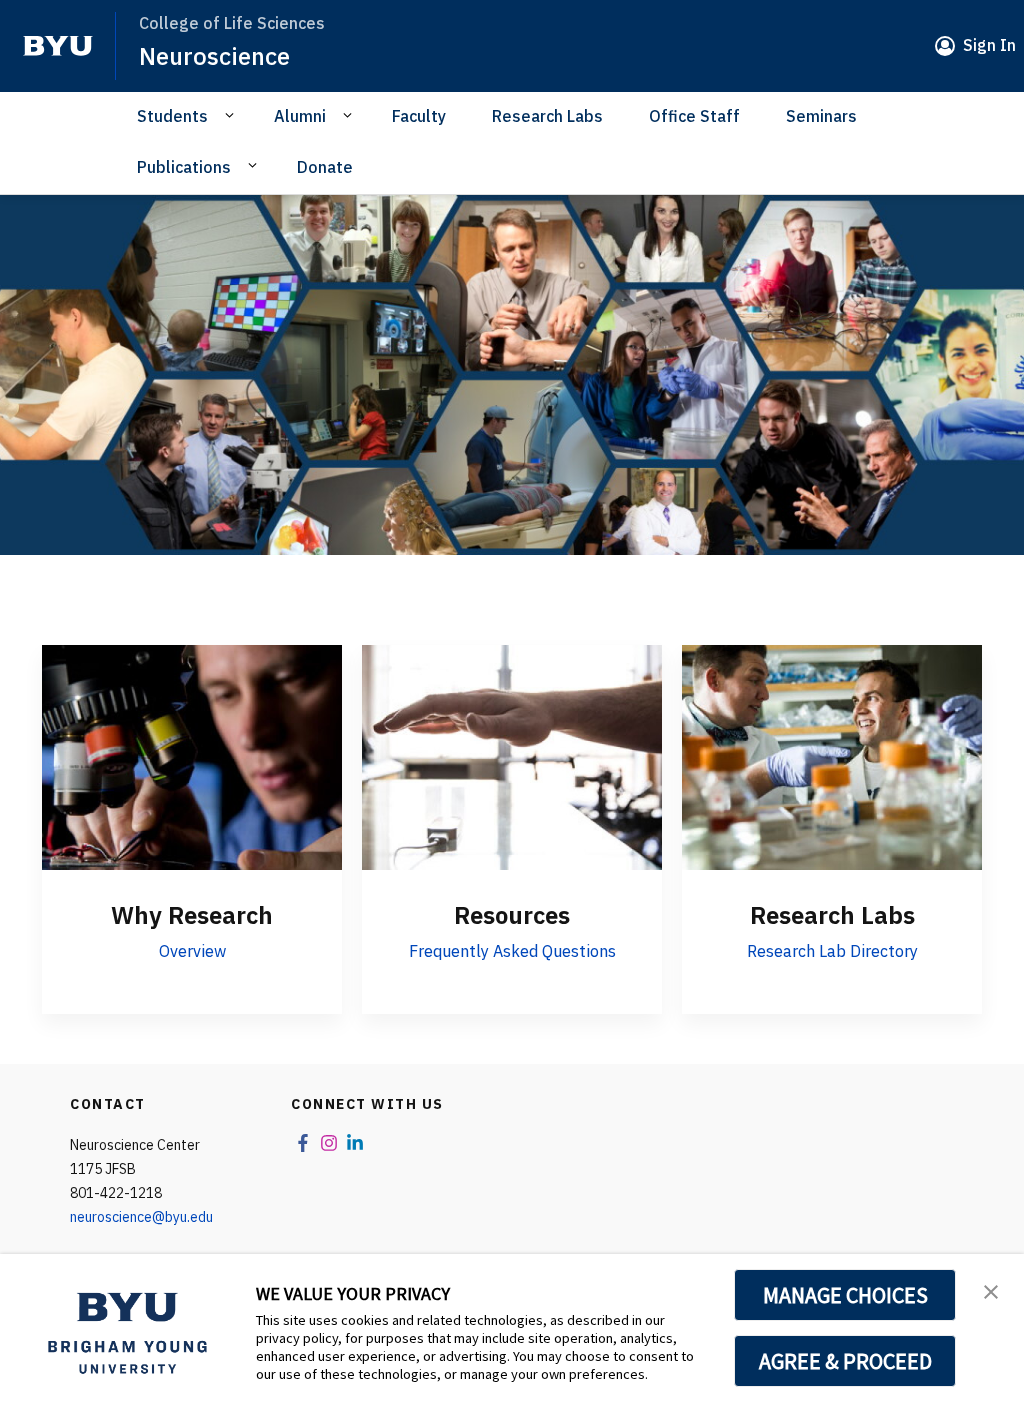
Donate (325, 167)
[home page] (58, 46)
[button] (991, 1290)
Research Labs (547, 116)
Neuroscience (214, 56)
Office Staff (694, 116)
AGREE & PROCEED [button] (845, 1361)
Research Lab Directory (832, 951)
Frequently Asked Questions (512, 951)
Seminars (821, 116)
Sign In (989, 45)
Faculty (419, 116)
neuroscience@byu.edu (141, 1217)
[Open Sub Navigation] (232, 115)
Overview (192, 951)
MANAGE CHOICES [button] (845, 1295)
